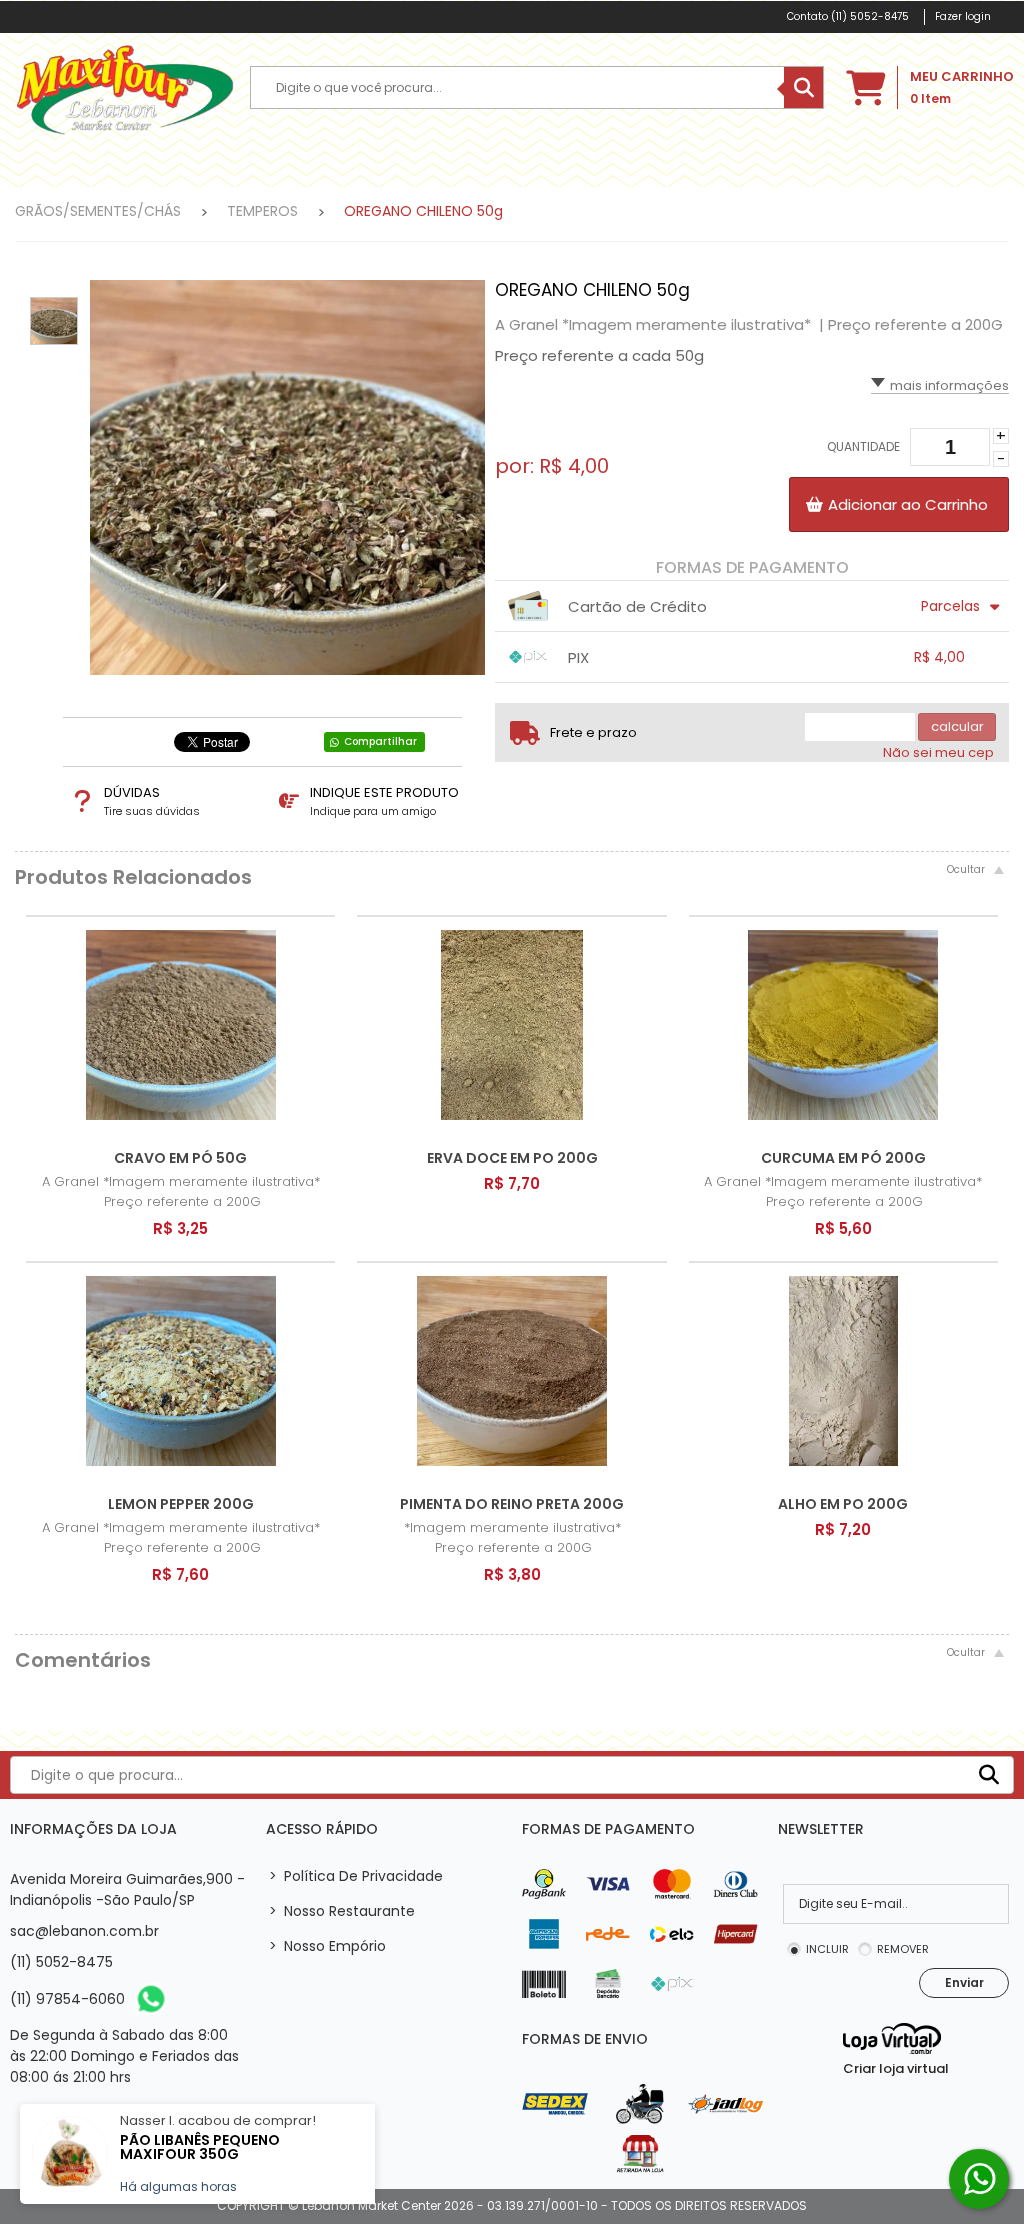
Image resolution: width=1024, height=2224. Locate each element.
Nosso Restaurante (342, 1911)
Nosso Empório (327, 1946)
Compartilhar (380, 741)
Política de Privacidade (356, 1876)
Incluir (827, 1949)
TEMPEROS (262, 211)
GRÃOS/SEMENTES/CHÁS (98, 211)
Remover (903, 1949)
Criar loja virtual (896, 2068)
